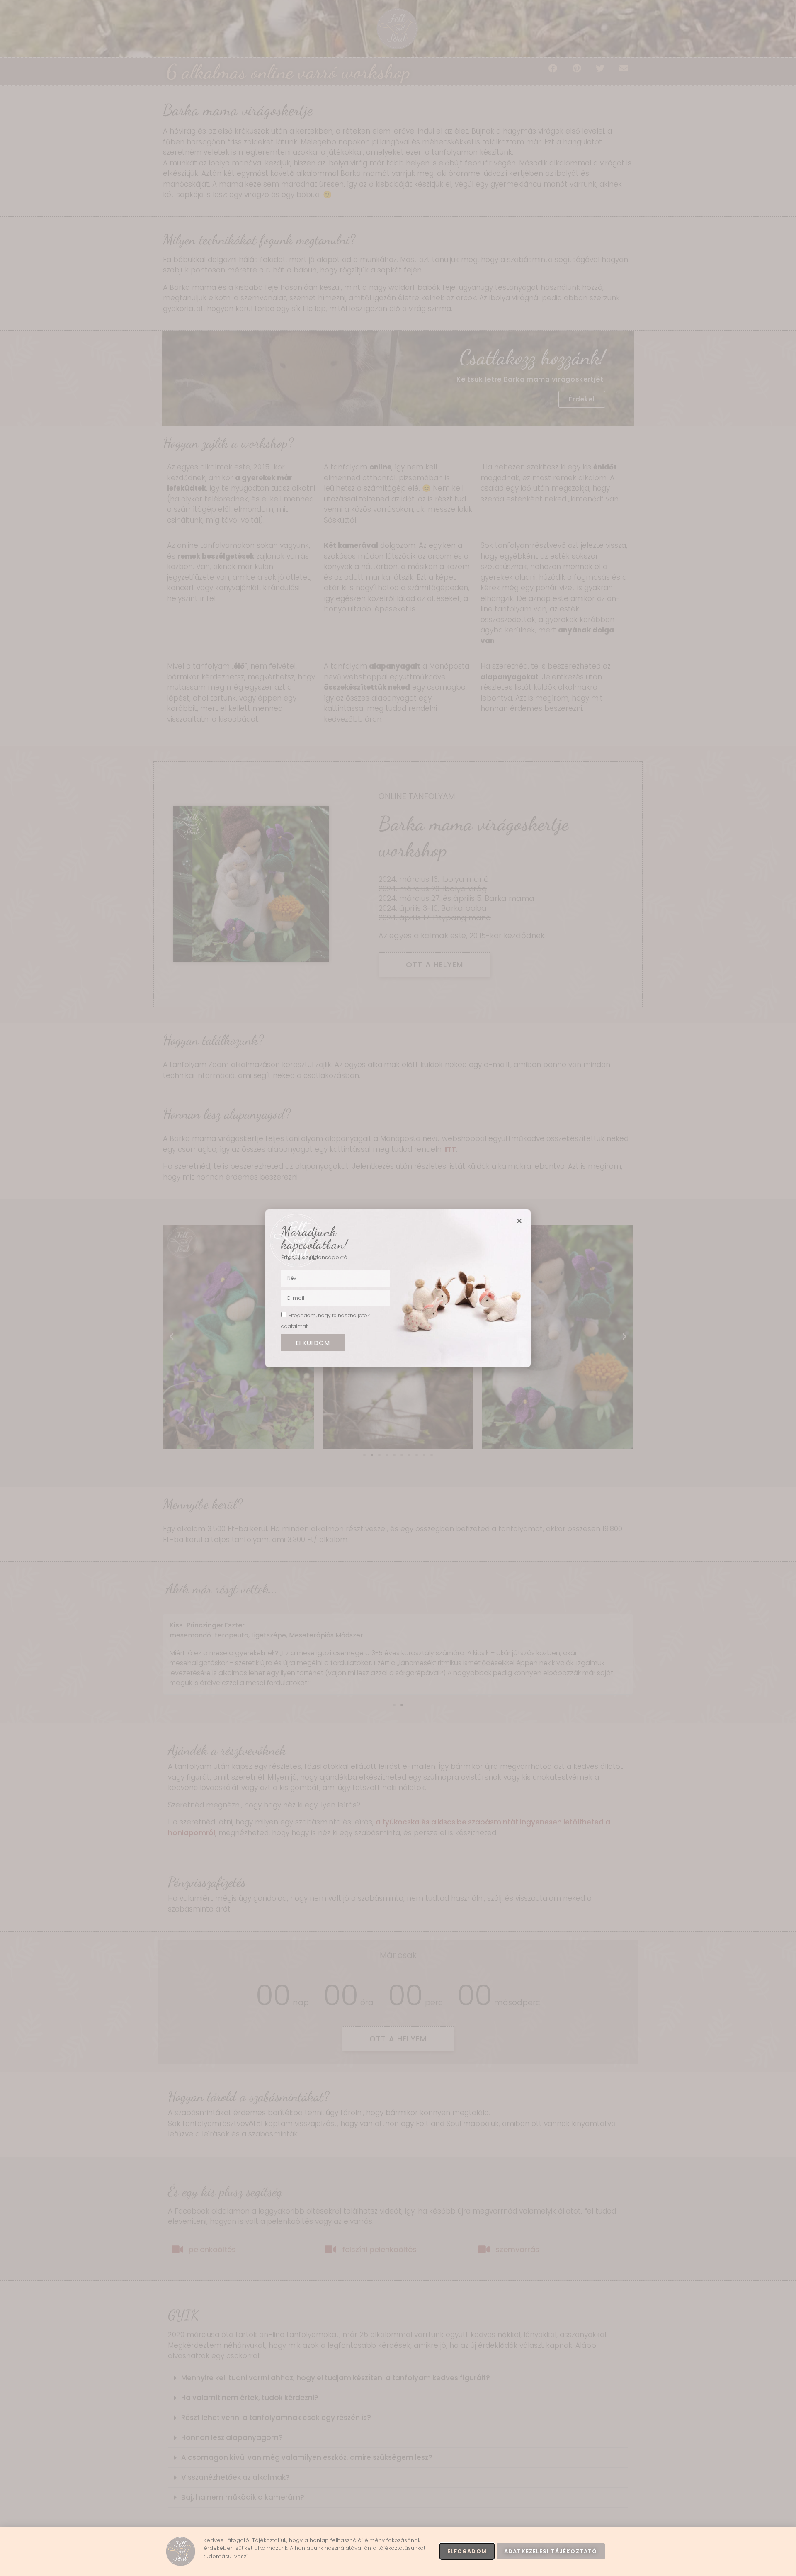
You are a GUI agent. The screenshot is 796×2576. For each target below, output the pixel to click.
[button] (519, 1221)
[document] (398, 1288)
